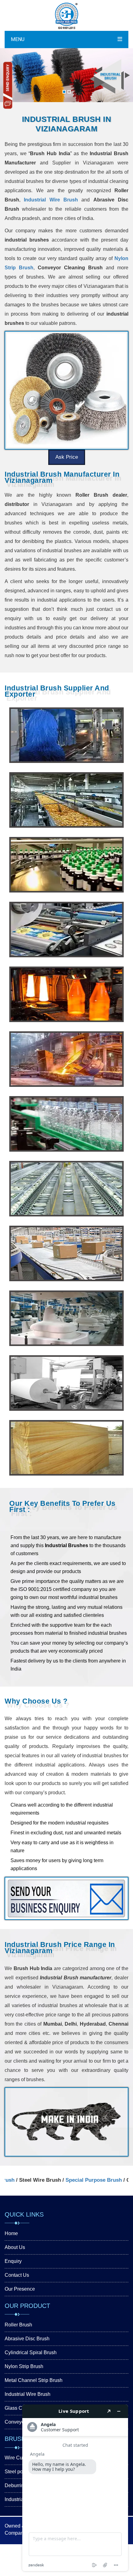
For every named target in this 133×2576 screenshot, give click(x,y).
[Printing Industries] (66, 929)
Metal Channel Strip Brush (34, 2380)
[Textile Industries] (66, 1189)
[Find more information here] (75, 2488)
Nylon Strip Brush (24, 2366)
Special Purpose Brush (66, 2180)
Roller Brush (18, 2325)
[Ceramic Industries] (66, 1318)
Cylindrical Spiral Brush (31, 2352)
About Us (15, 2247)
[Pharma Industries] (66, 865)
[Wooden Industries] (66, 1448)
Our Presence (20, 2289)
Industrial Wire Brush (51, 200)
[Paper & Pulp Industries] (66, 1383)
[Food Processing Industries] (66, 800)
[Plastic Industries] (66, 1124)
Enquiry (13, 2261)
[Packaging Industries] (66, 1253)
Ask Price (67, 457)
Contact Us (17, 2275)
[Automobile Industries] (66, 735)
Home (11, 2233)
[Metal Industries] (66, 1059)
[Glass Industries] (66, 994)
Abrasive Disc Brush (27, 2339)
